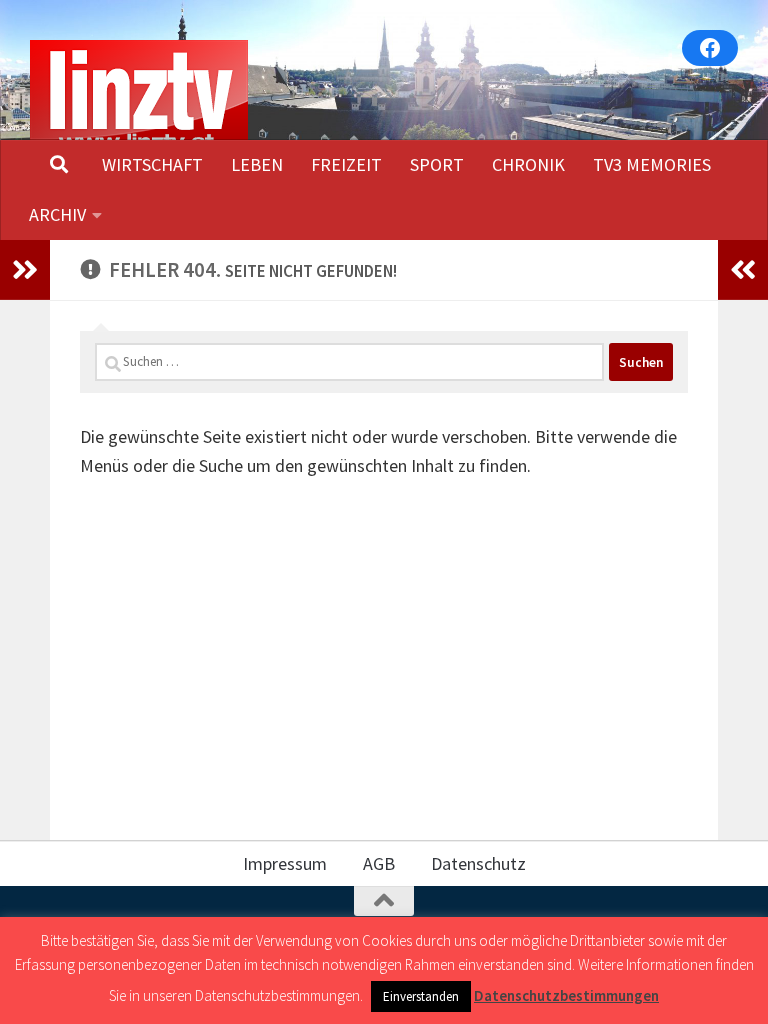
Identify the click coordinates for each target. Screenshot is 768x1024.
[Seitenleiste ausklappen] (25, 270)
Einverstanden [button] (421, 996)
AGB (379, 863)
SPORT (437, 164)
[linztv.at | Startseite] (139, 99)
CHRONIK (528, 164)
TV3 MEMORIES (652, 164)
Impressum (285, 863)
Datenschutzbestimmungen (566, 995)
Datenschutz (478, 863)
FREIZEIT (346, 164)
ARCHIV (57, 214)
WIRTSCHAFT (152, 164)
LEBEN (257, 164)
